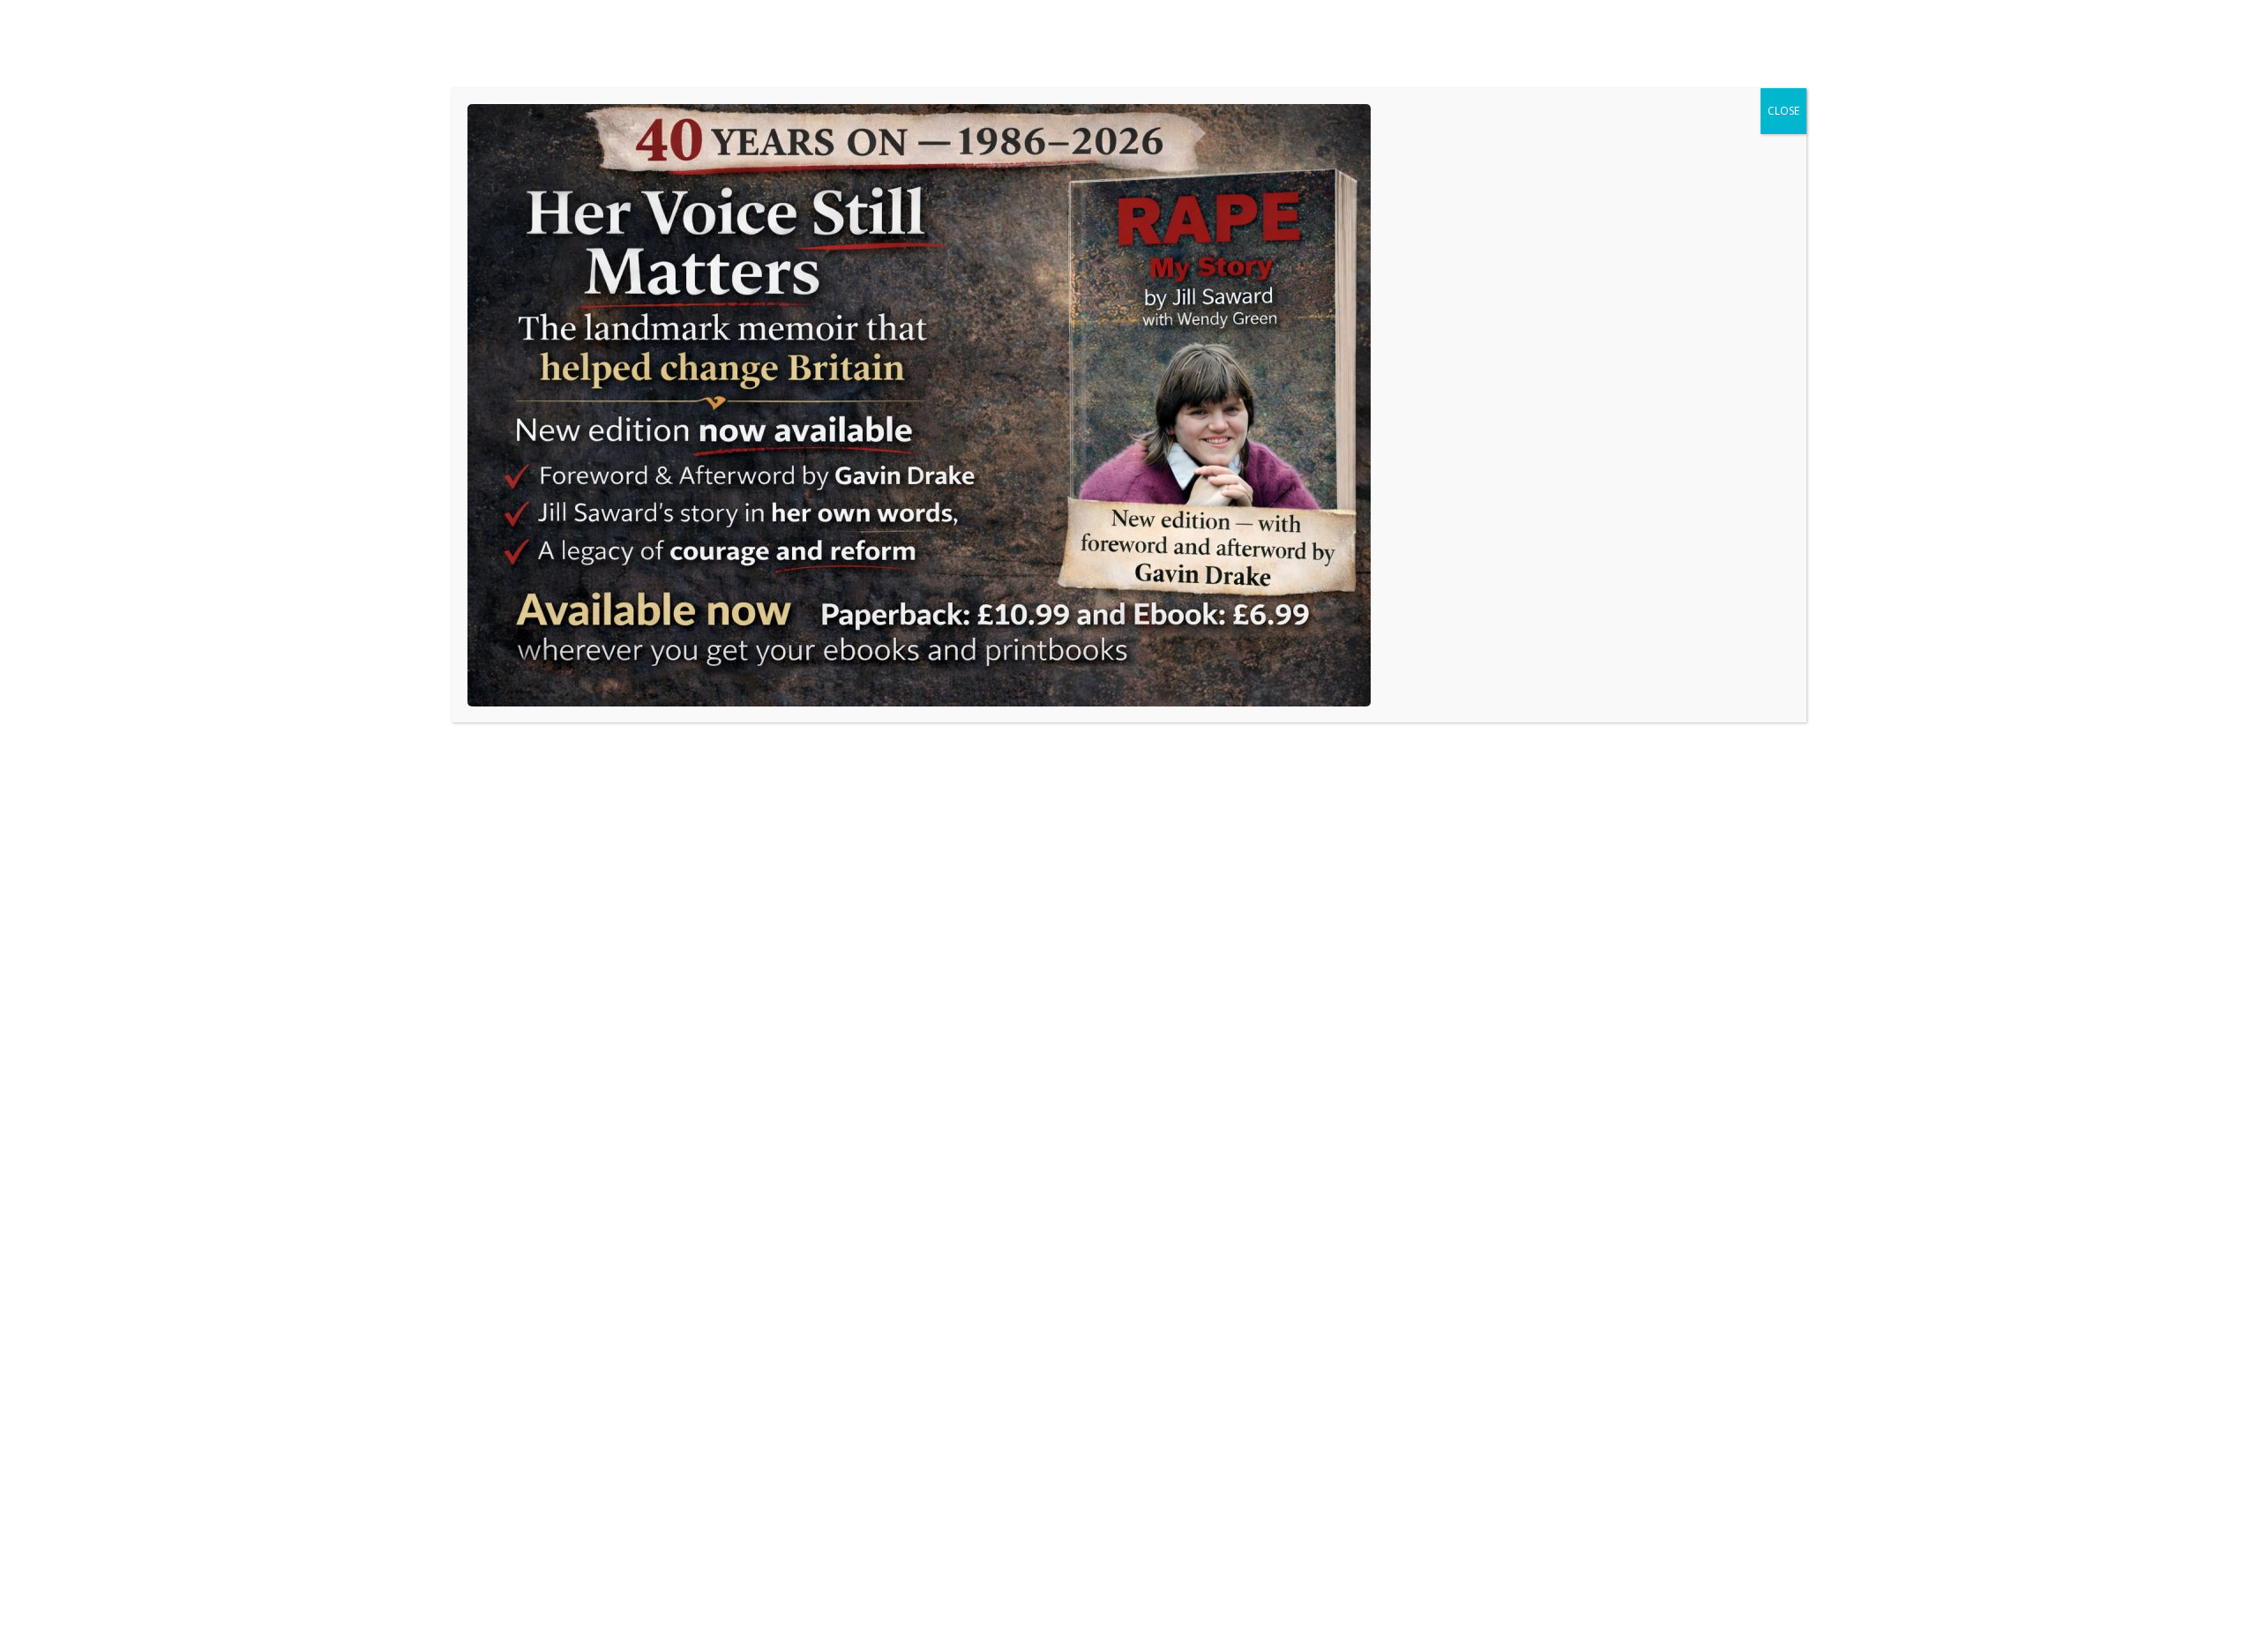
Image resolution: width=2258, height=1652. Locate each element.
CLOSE (1783, 111)
